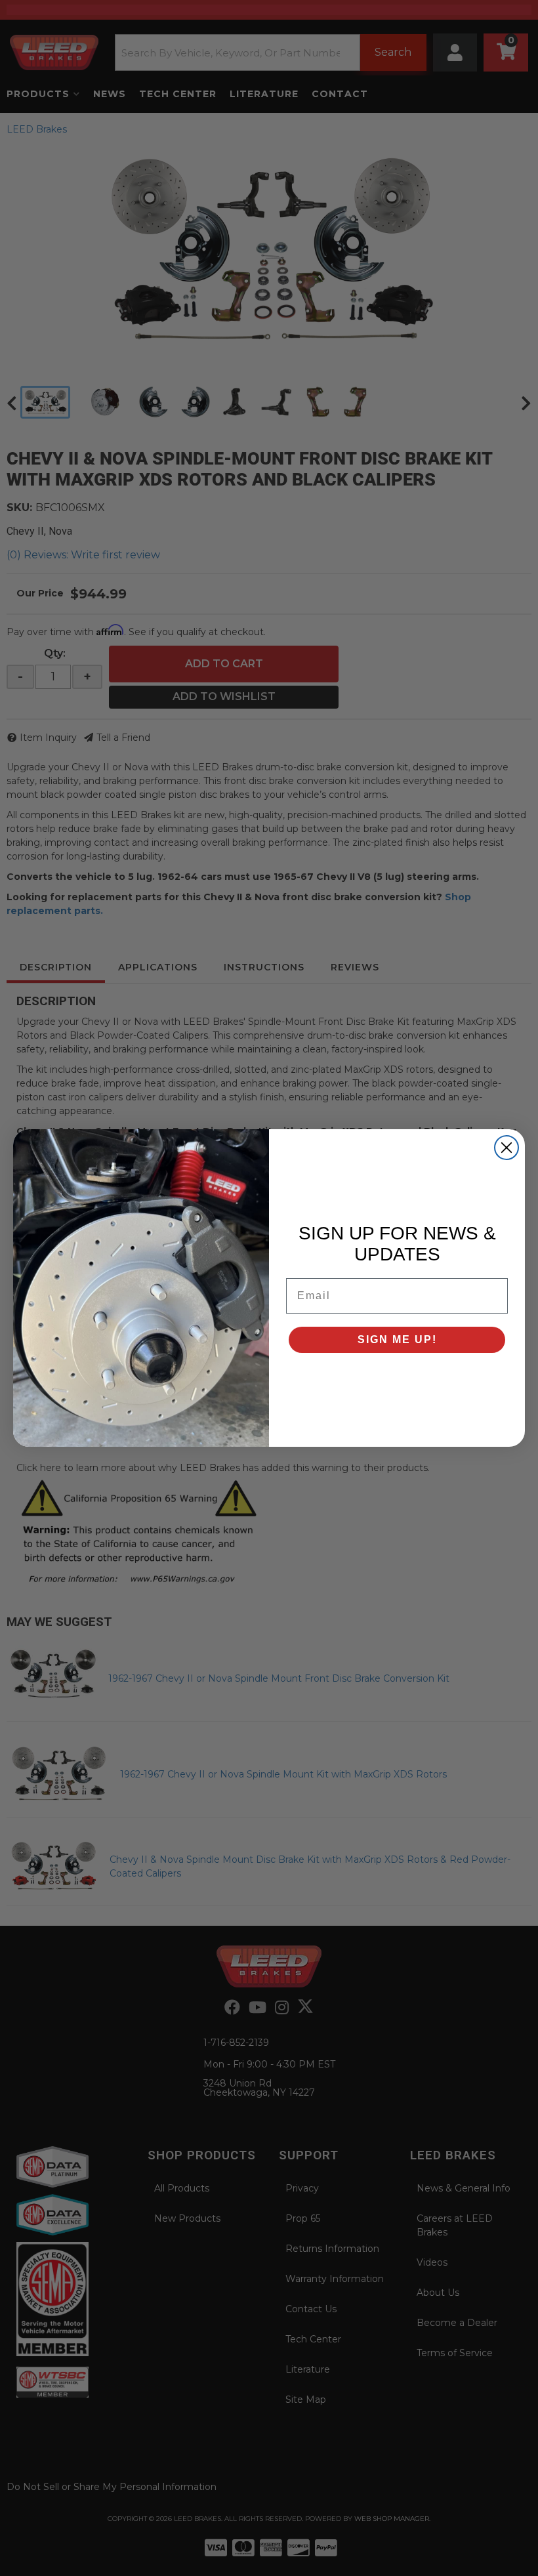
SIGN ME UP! (397, 1340)
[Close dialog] (507, 1148)
